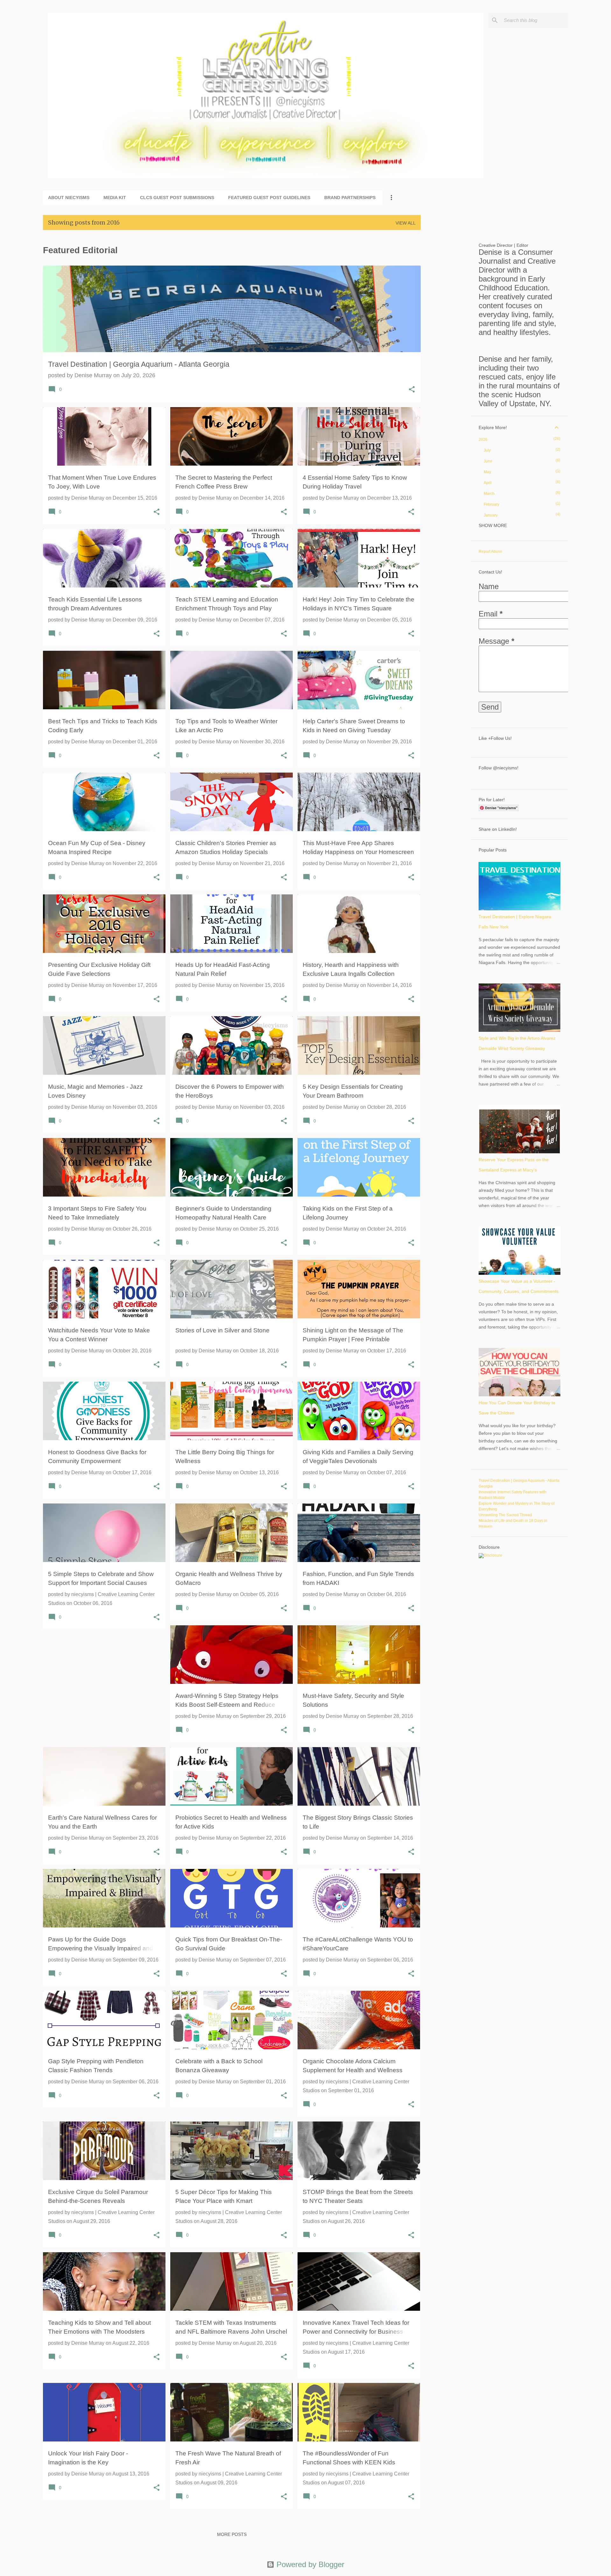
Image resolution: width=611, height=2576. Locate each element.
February (492, 504)
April (488, 483)
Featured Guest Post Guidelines (269, 198)
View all (406, 223)
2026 (483, 440)
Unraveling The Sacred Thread (505, 1515)
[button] (412, 390)
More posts (232, 2534)
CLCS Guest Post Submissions (177, 198)
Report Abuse (490, 552)
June (488, 461)
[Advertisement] (446, 330)
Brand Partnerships (350, 198)
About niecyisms (69, 198)
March (489, 494)
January (491, 515)
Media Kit (115, 198)
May (487, 472)
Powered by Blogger (309, 2564)
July (487, 450)
